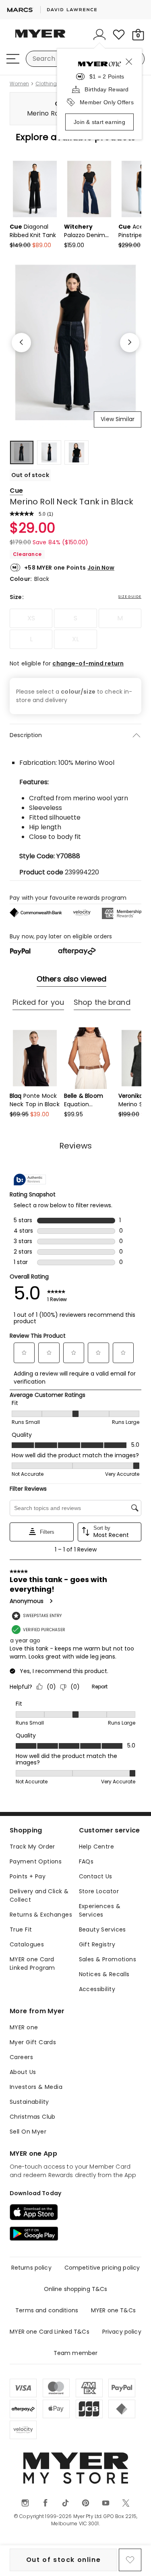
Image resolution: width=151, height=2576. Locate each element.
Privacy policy (122, 2332)
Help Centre (97, 1847)
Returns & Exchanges (41, 1915)
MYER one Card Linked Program (32, 1964)
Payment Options (36, 1861)
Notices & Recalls (104, 1974)
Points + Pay (28, 1876)
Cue (16, 491)
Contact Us (96, 1876)
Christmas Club (33, 2117)
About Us (23, 2072)
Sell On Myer (28, 2132)
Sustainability (29, 2102)
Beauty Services (102, 1929)
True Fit (21, 1929)
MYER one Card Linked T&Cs (50, 2332)
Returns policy (31, 2268)
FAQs (86, 1861)
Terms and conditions (47, 2310)
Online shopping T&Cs (76, 2289)
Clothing (46, 84)
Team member (76, 2353)
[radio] (31, 618)
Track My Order (32, 1847)
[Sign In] (99, 35)
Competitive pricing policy (102, 2268)
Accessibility (97, 1989)
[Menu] (13, 59)
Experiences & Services (100, 1910)
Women (19, 84)
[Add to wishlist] (130, 2560)
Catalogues (27, 1944)
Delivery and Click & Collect (39, 1895)
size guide (130, 597)
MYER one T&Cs (113, 2310)
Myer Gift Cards (33, 2042)
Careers (21, 2057)
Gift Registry (97, 1944)
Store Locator (99, 1891)
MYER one (24, 2027)
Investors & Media (36, 2087)
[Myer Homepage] (40, 38)
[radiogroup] (75, 629)
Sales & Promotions (108, 1959)
